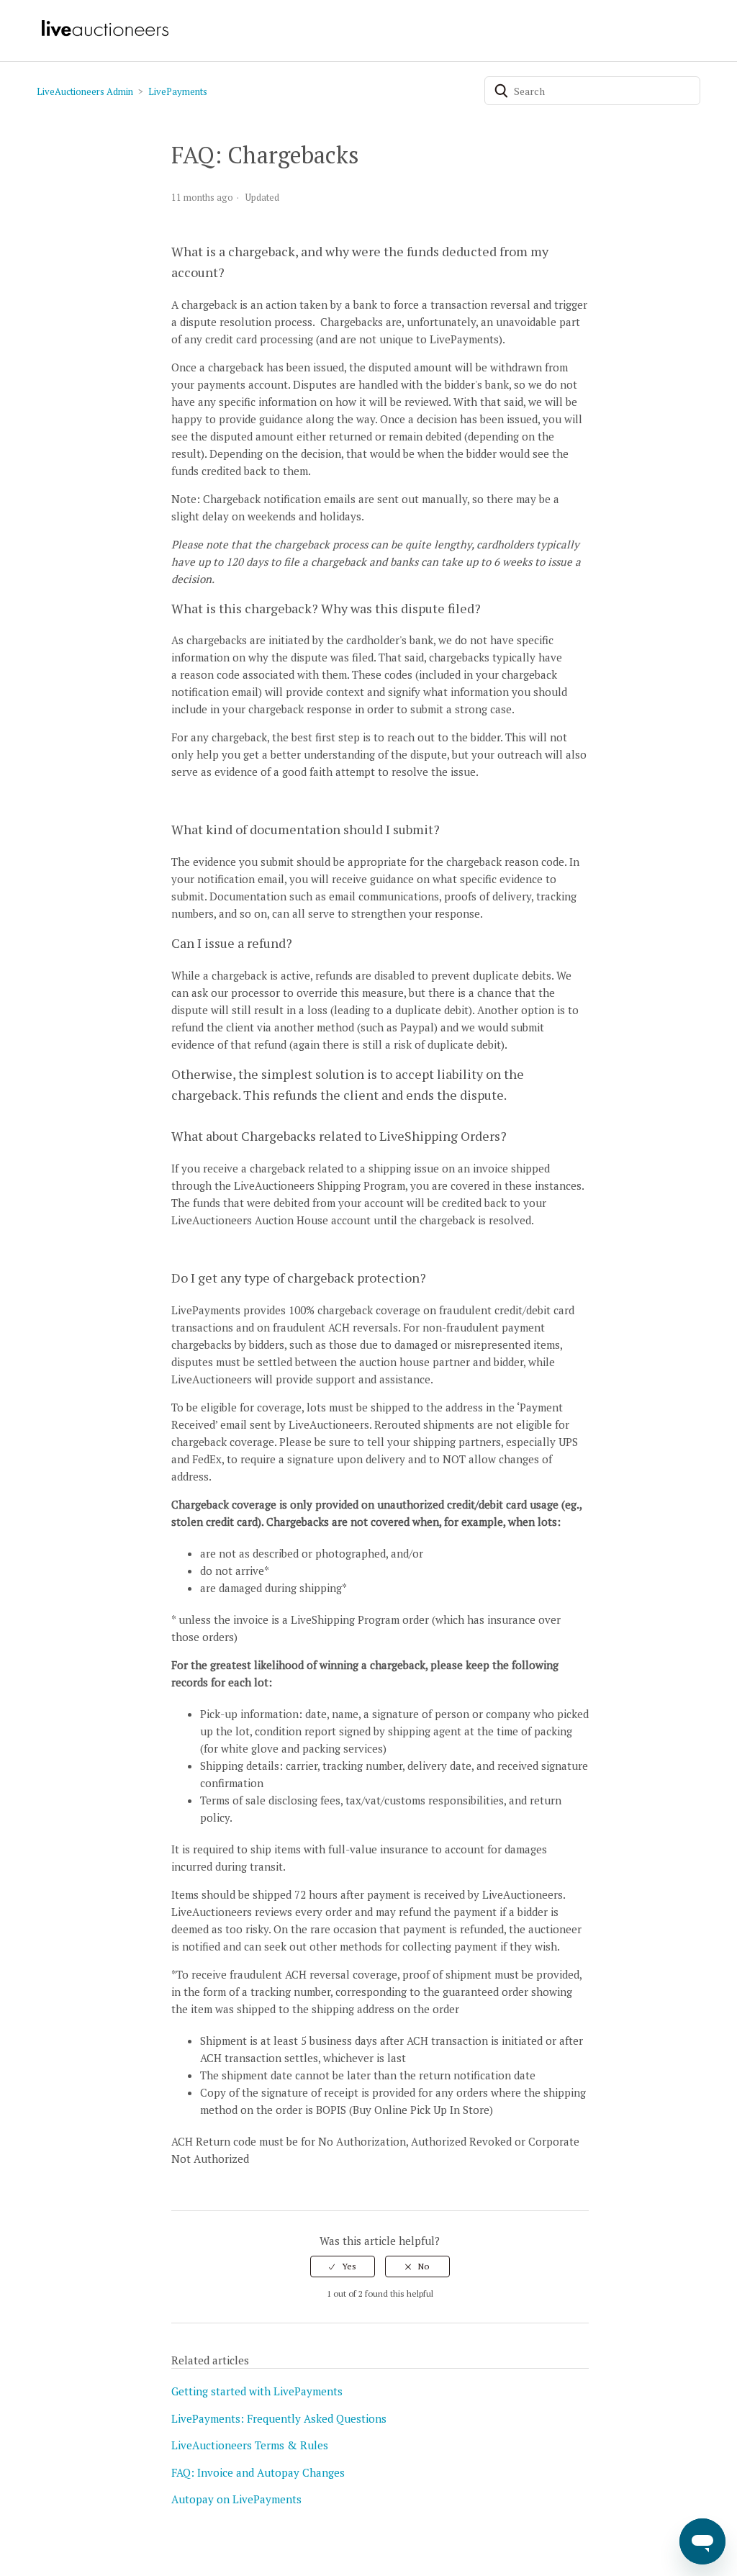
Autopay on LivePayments (236, 2499)
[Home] (104, 35)
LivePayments (178, 91)
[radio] (343, 2267)
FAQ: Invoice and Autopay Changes (258, 2472)
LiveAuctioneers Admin (85, 91)
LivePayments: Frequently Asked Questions (279, 2418)
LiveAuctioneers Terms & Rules (250, 2445)
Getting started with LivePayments (257, 2391)
